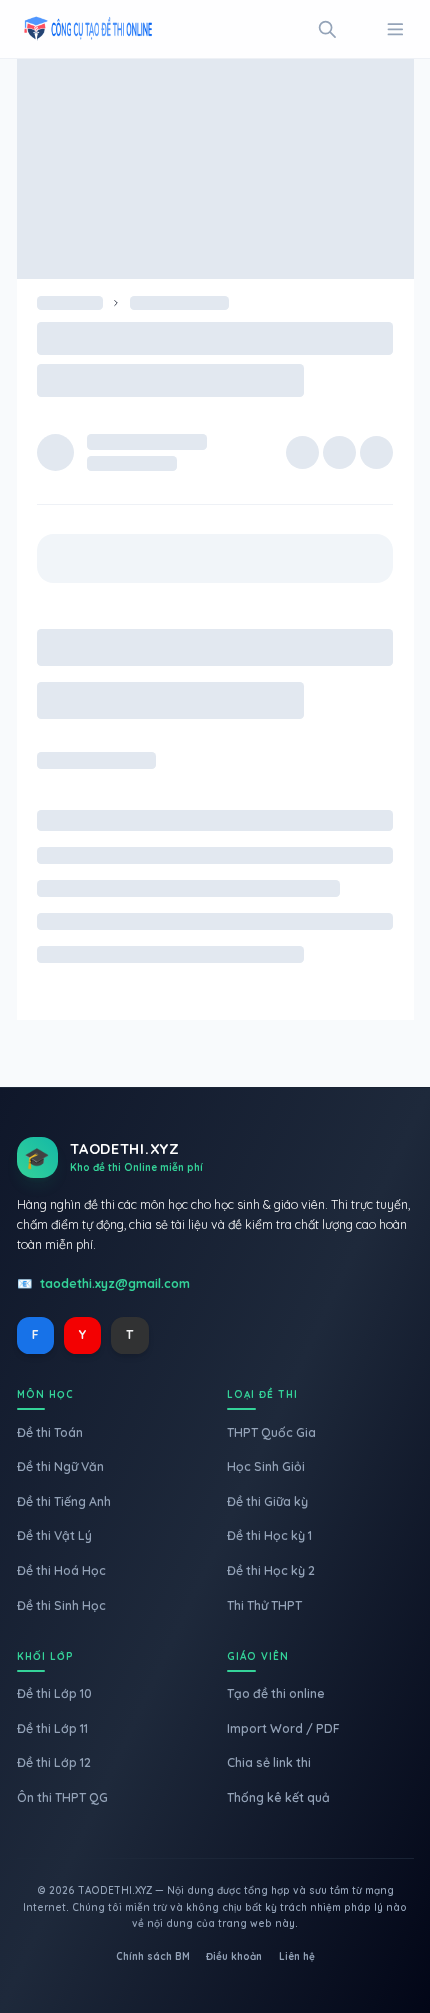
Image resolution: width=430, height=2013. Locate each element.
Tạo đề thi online (276, 1693)
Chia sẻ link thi (269, 1762)
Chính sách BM (153, 1956)
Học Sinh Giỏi (266, 1466)
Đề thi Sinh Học (61, 1605)
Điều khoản (234, 1956)
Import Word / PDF (283, 1728)
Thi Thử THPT (264, 1605)
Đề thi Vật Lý (54, 1535)
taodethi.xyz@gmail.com (115, 1283)
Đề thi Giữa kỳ (267, 1501)
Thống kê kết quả (278, 1797)
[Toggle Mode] (361, 29)
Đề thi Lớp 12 (54, 1762)
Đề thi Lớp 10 (54, 1693)
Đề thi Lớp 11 (52, 1728)
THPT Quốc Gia (271, 1432)
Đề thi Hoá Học (61, 1570)
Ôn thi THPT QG (62, 1797)
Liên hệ (297, 1956)
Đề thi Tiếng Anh (64, 1501)
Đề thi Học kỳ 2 (271, 1570)
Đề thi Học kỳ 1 (269, 1535)
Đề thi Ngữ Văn (60, 1466)
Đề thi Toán (50, 1432)
